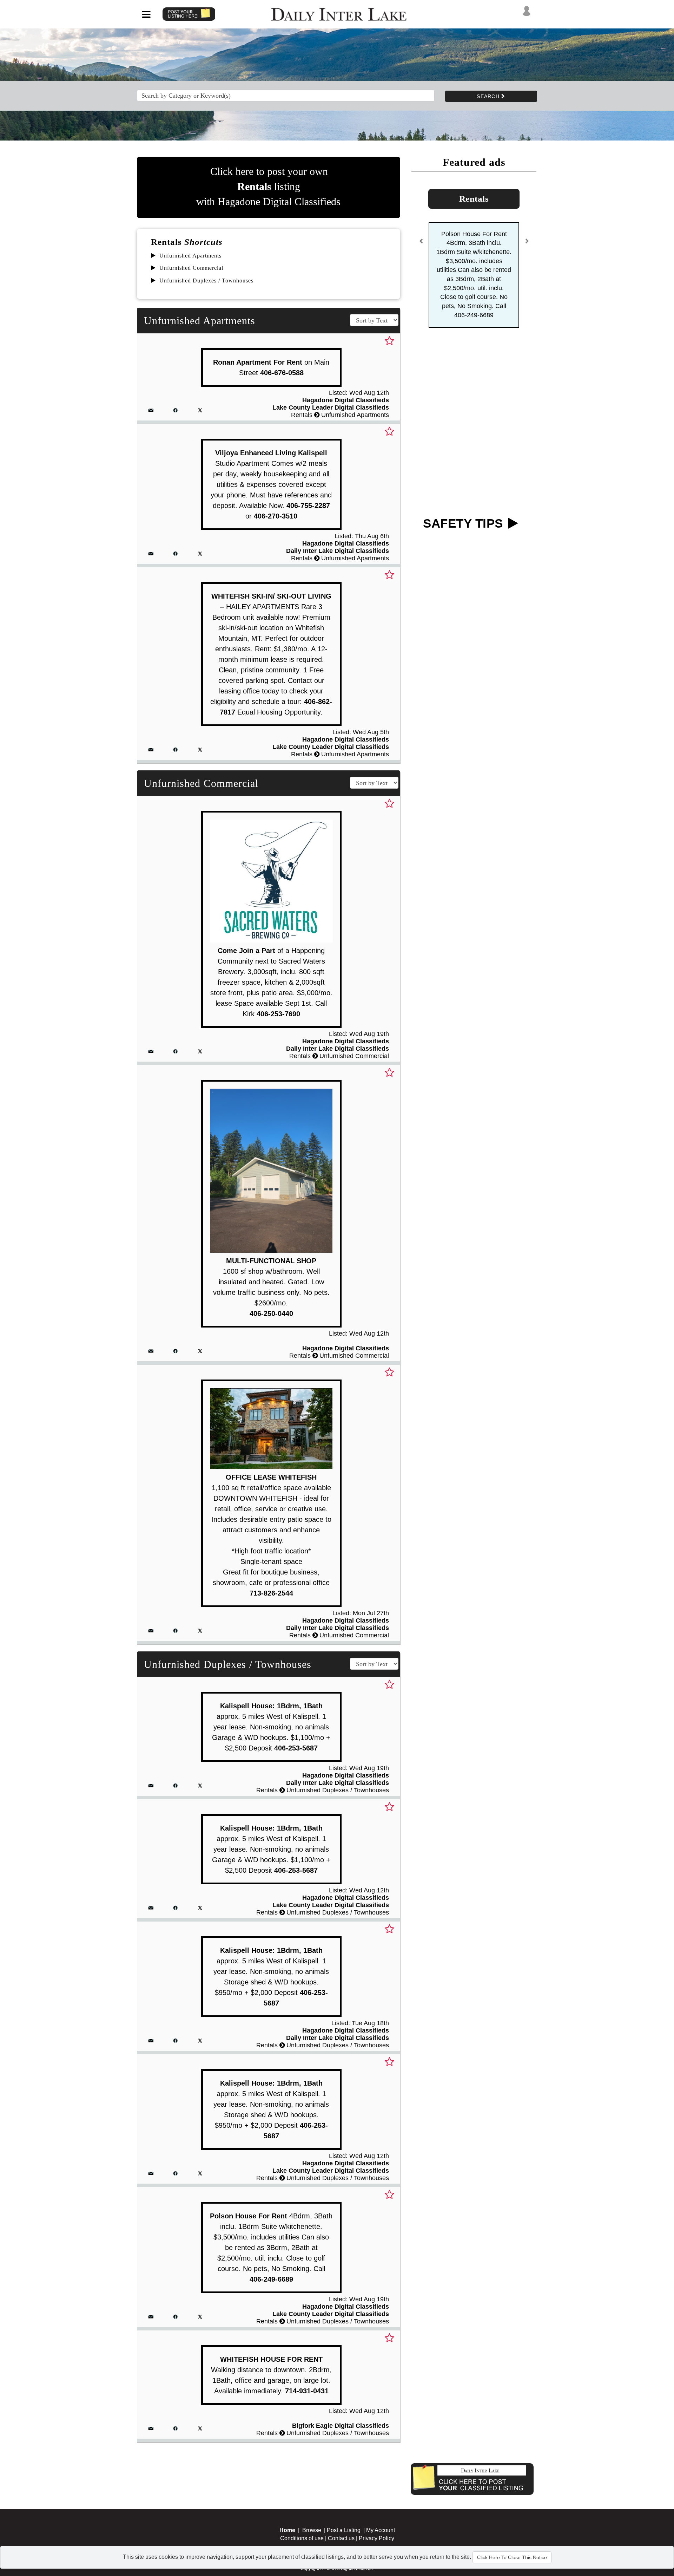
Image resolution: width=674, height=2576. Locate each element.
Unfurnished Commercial (191, 268)
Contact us (341, 2538)
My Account (381, 2530)
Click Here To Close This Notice (512, 2557)
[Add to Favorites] (389, 341)
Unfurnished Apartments (190, 256)
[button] (421, 212)
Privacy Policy (376, 2538)
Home (287, 2530)
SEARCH (489, 96)
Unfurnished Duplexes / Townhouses (206, 281)
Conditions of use (302, 2538)
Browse (312, 2530)
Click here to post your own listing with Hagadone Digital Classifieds (268, 186)
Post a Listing (344, 2530)
